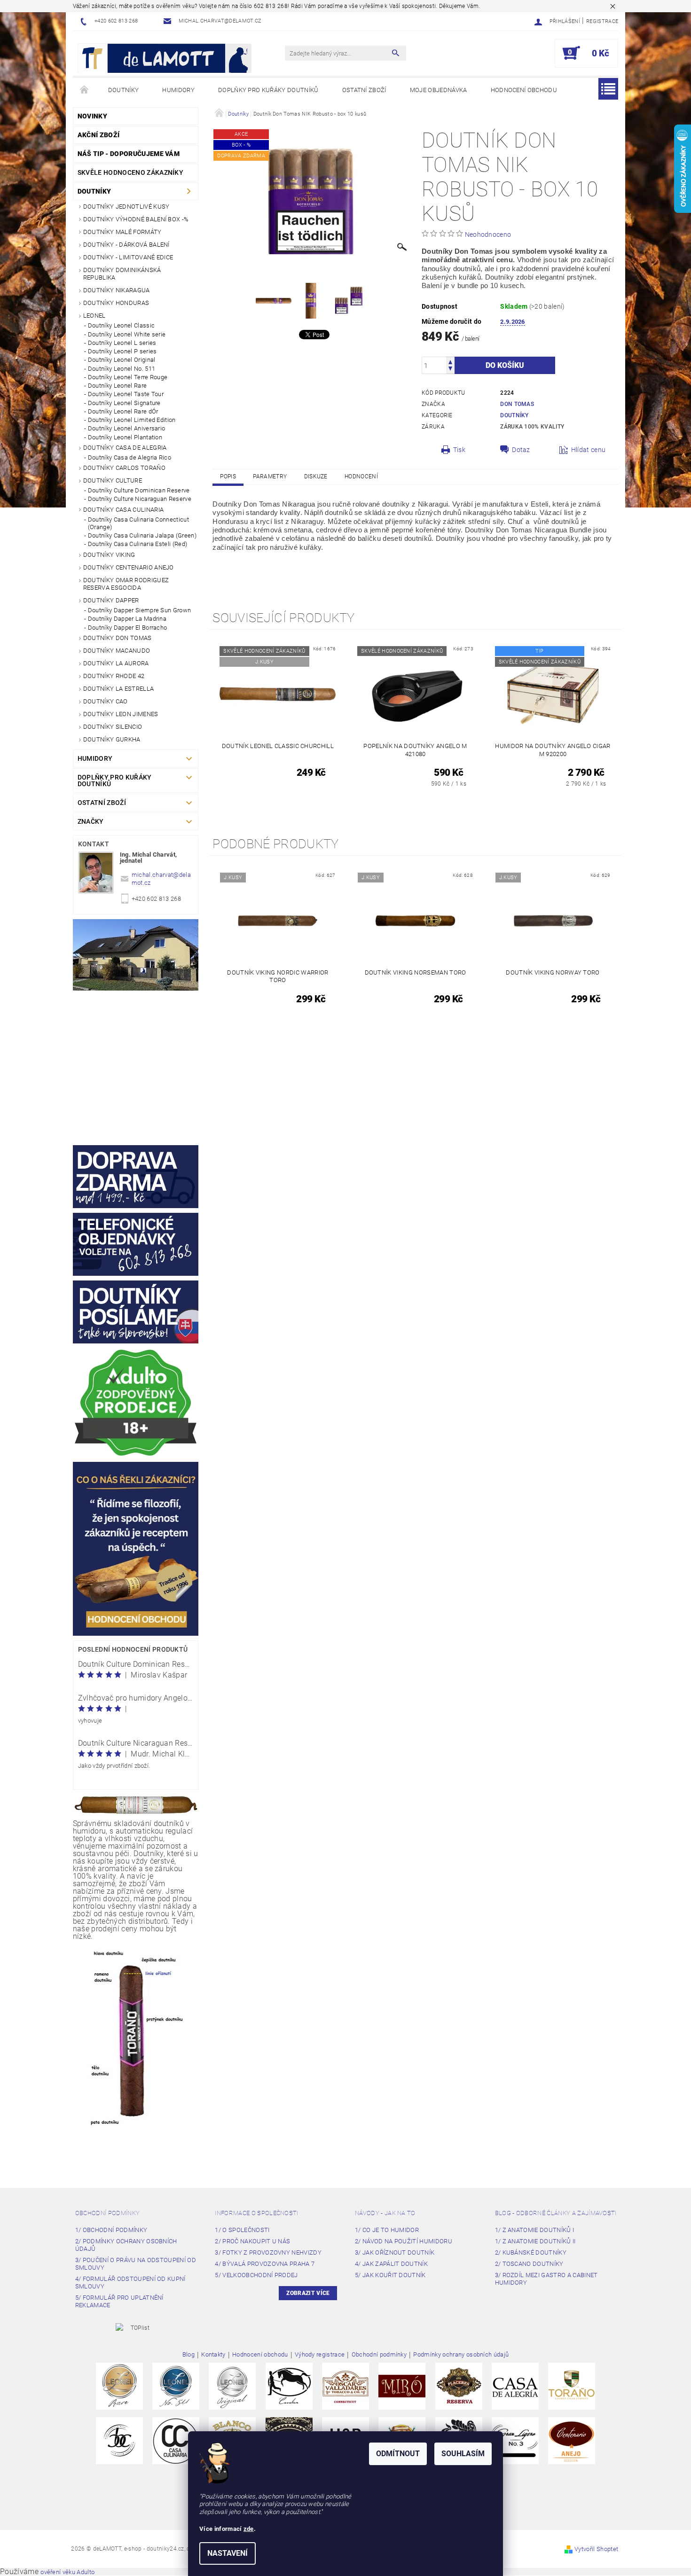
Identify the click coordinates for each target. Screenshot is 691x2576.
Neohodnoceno (488, 234)
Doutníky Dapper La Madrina (127, 619)
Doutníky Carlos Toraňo (124, 468)
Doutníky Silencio (113, 727)
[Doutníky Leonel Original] (232, 2386)
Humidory (178, 90)
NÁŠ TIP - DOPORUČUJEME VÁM (129, 154)
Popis (228, 476)
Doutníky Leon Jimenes (121, 714)
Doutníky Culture (113, 480)
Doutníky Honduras (116, 303)
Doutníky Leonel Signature (124, 403)
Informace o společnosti (256, 2213)
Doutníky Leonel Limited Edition (132, 420)
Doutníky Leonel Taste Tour (126, 394)
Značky (91, 821)
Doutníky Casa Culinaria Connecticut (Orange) (138, 523)
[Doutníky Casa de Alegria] (515, 2386)
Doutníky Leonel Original (122, 360)
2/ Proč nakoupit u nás (252, 2241)
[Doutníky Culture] (119, 2440)
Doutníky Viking (109, 555)
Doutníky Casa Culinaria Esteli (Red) (138, 544)
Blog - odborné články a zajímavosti (556, 2213)
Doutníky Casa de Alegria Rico (130, 457)
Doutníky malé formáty (122, 232)
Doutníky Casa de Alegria (125, 448)
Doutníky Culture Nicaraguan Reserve (140, 499)
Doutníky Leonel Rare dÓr (123, 411)
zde (249, 2529)
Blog (188, 2355)
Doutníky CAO (106, 701)
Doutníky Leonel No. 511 (122, 369)
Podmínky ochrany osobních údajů (461, 2355)
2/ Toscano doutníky (529, 2264)
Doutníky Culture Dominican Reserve (139, 490)
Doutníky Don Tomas (118, 638)
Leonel (94, 316)
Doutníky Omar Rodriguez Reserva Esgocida (126, 584)
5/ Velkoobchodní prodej (256, 2275)
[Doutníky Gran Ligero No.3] (515, 2440)
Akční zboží (99, 135)
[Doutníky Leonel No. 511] (176, 2386)
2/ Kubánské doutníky (531, 2252)
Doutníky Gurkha (112, 739)
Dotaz (521, 450)
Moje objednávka (439, 90)
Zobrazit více (308, 2293)
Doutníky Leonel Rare (117, 386)
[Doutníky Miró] (402, 2386)
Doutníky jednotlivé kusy (126, 207)
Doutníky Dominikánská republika (122, 274)
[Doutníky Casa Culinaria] (176, 2440)
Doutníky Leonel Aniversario (127, 428)
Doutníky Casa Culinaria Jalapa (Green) (142, 535)
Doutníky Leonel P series (122, 351)
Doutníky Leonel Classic (121, 325)
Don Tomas (517, 404)
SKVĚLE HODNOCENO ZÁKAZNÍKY (130, 172)
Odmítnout (398, 2454)
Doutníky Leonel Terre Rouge (128, 377)
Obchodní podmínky (107, 2213)
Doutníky (124, 90)
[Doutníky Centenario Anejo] (572, 2440)
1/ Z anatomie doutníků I (535, 2230)
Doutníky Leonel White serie (127, 334)
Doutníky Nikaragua (117, 290)
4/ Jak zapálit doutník (391, 2264)
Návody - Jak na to (385, 2213)
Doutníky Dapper (111, 600)
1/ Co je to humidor (387, 2230)
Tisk (459, 450)
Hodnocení (361, 476)
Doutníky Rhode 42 (114, 676)
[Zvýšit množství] (450, 361)
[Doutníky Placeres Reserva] (459, 2386)
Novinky (92, 116)
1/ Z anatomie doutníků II (535, 2241)
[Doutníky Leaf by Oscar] (345, 2386)
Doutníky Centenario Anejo (129, 567)
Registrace (602, 21)
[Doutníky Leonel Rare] (119, 2386)
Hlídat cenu (589, 450)
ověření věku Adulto (67, 2572)
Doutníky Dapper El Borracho (128, 628)
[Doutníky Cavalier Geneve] (289, 2386)
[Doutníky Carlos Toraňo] (572, 2386)
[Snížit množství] (450, 370)
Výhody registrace (320, 2355)
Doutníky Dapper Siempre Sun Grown (140, 610)
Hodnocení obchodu (524, 90)
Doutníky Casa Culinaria (123, 510)
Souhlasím (463, 2454)
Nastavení (228, 2553)
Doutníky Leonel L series (122, 343)
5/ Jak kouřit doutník (390, 2275)
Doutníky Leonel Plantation (125, 437)
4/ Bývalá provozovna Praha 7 (265, 2264)
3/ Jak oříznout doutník (395, 2252)
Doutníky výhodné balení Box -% (136, 219)
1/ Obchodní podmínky (111, 2230)
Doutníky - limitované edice (128, 257)
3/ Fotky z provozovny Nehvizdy (268, 2252)
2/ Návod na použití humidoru (404, 2241)
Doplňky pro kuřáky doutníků (268, 90)
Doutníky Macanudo (117, 651)
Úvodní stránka (85, 90)
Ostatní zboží (364, 90)
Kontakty (213, 2355)
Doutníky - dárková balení (126, 245)
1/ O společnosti (242, 2230)
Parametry (270, 476)
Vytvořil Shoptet (596, 2549)
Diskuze (316, 476)
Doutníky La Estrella (118, 689)
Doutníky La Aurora (116, 663)
